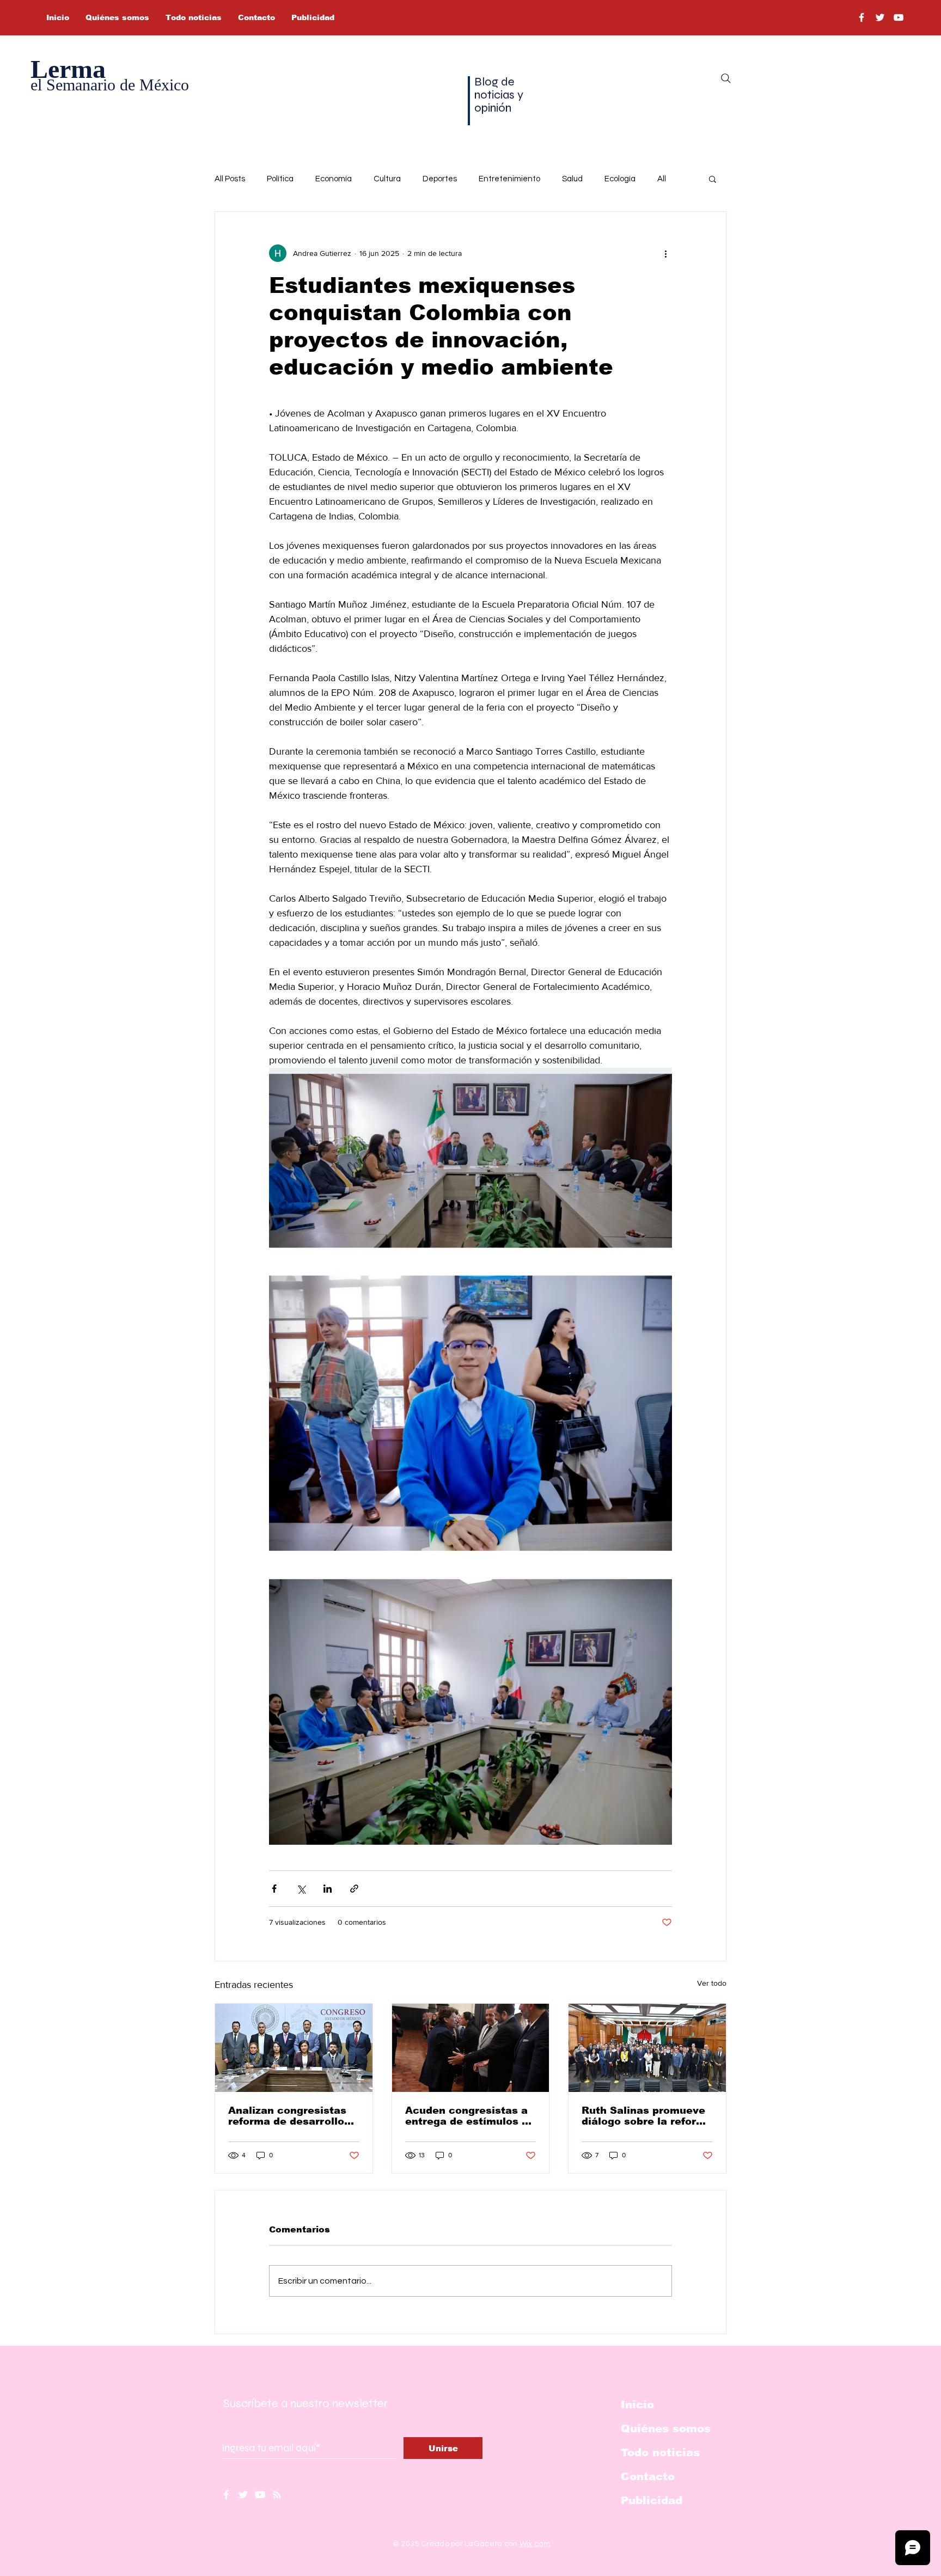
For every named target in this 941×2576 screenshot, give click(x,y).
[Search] (726, 78)
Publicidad (652, 2500)
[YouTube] (899, 17)
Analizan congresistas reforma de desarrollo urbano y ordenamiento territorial (290, 2116)
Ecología (620, 179)
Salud (572, 179)
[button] (713, 179)
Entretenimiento (509, 179)
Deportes (440, 179)
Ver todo (712, 1983)
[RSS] (277, 2495)
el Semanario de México (110, 85)
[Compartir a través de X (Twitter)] (301, 1889)
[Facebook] (861, 17)
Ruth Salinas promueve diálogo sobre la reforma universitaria (647, 2116)
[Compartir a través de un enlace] (354, 1889)
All (662, 179)
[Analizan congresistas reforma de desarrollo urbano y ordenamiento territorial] (294, 2048)
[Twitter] (880, 17)
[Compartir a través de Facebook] (274, 1889)
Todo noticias (660, 2452)
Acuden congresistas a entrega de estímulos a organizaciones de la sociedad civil (467, 2116)
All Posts (230, 179)
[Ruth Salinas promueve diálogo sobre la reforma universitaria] (647, 2048)
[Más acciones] (665, 253)
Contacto (648, 2476)
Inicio (637, 2404)
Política (280, 179)
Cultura (387, 179)
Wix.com (535, 2544)
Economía (334, 179)
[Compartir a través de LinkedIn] (328, 1889)
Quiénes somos (666, 2428)
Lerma (68, 69)
